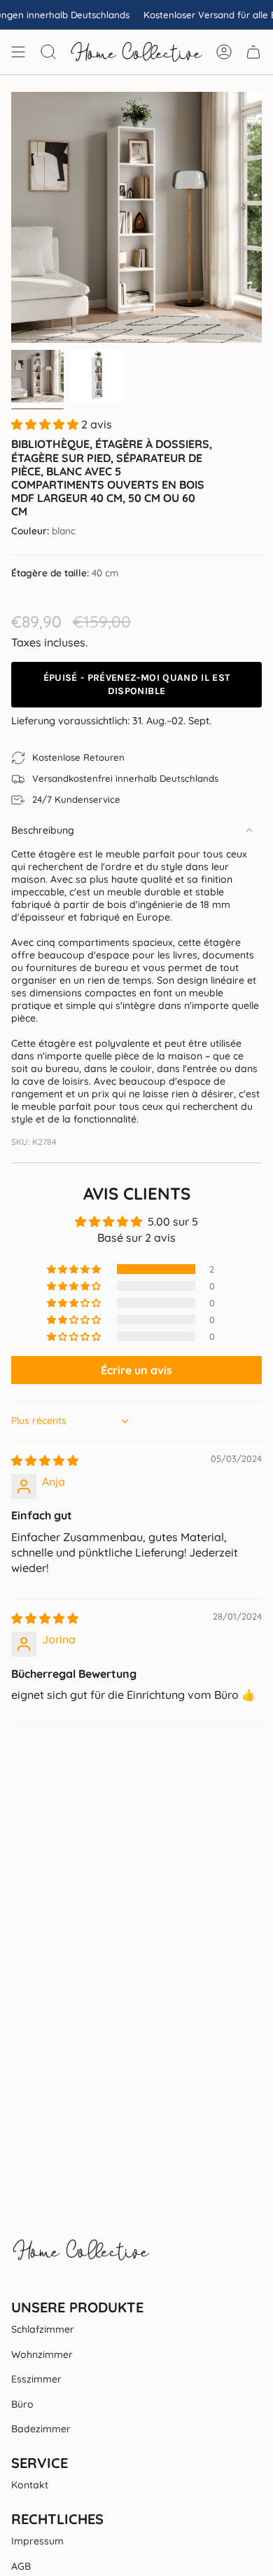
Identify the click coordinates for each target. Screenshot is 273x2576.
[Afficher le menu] (18, 52)
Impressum (37, 2541)
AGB (21, 2566)
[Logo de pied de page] (81, 2257)
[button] (46, 424)
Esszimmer (36, 2379)
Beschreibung (43, 830)
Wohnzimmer (42, 2354)
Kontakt (30, 2485)
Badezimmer (41, 2429)
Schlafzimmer (43, 2329)
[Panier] (253, 52)
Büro (22, 2404)
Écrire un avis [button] (136, 1370)
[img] (45, 1460)
